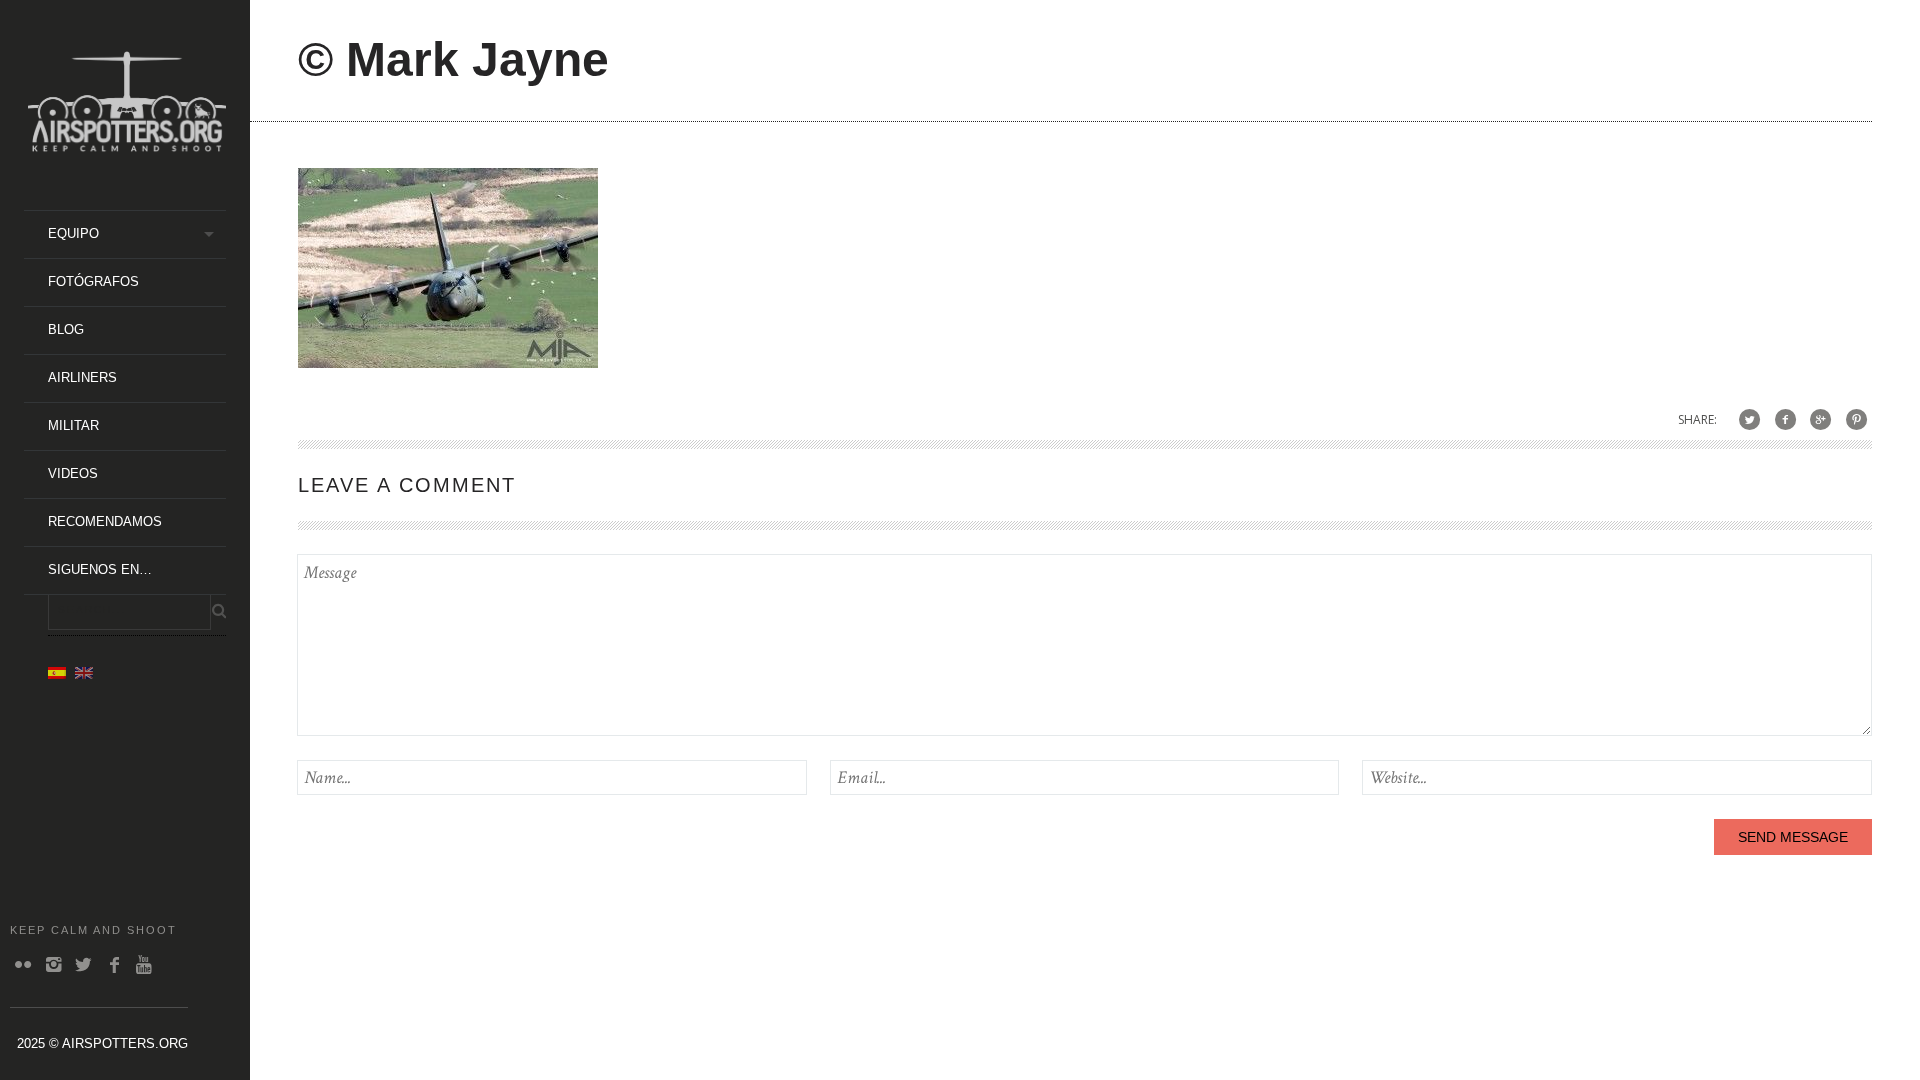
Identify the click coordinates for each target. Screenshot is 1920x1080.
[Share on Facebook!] (1785, 419)
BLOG (66, 329)
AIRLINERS (82, 377)
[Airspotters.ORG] (127, 144)
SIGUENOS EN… (100, 569)
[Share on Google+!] (1820, 419)
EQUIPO (73, 233)
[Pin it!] (1856, 419)
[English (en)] (84, 672)
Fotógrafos (93, 281)
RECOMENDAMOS (105, 521)
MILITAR (73, 425)
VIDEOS (73, 473)
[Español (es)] (57, 672)
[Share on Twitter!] (1749, 419)
